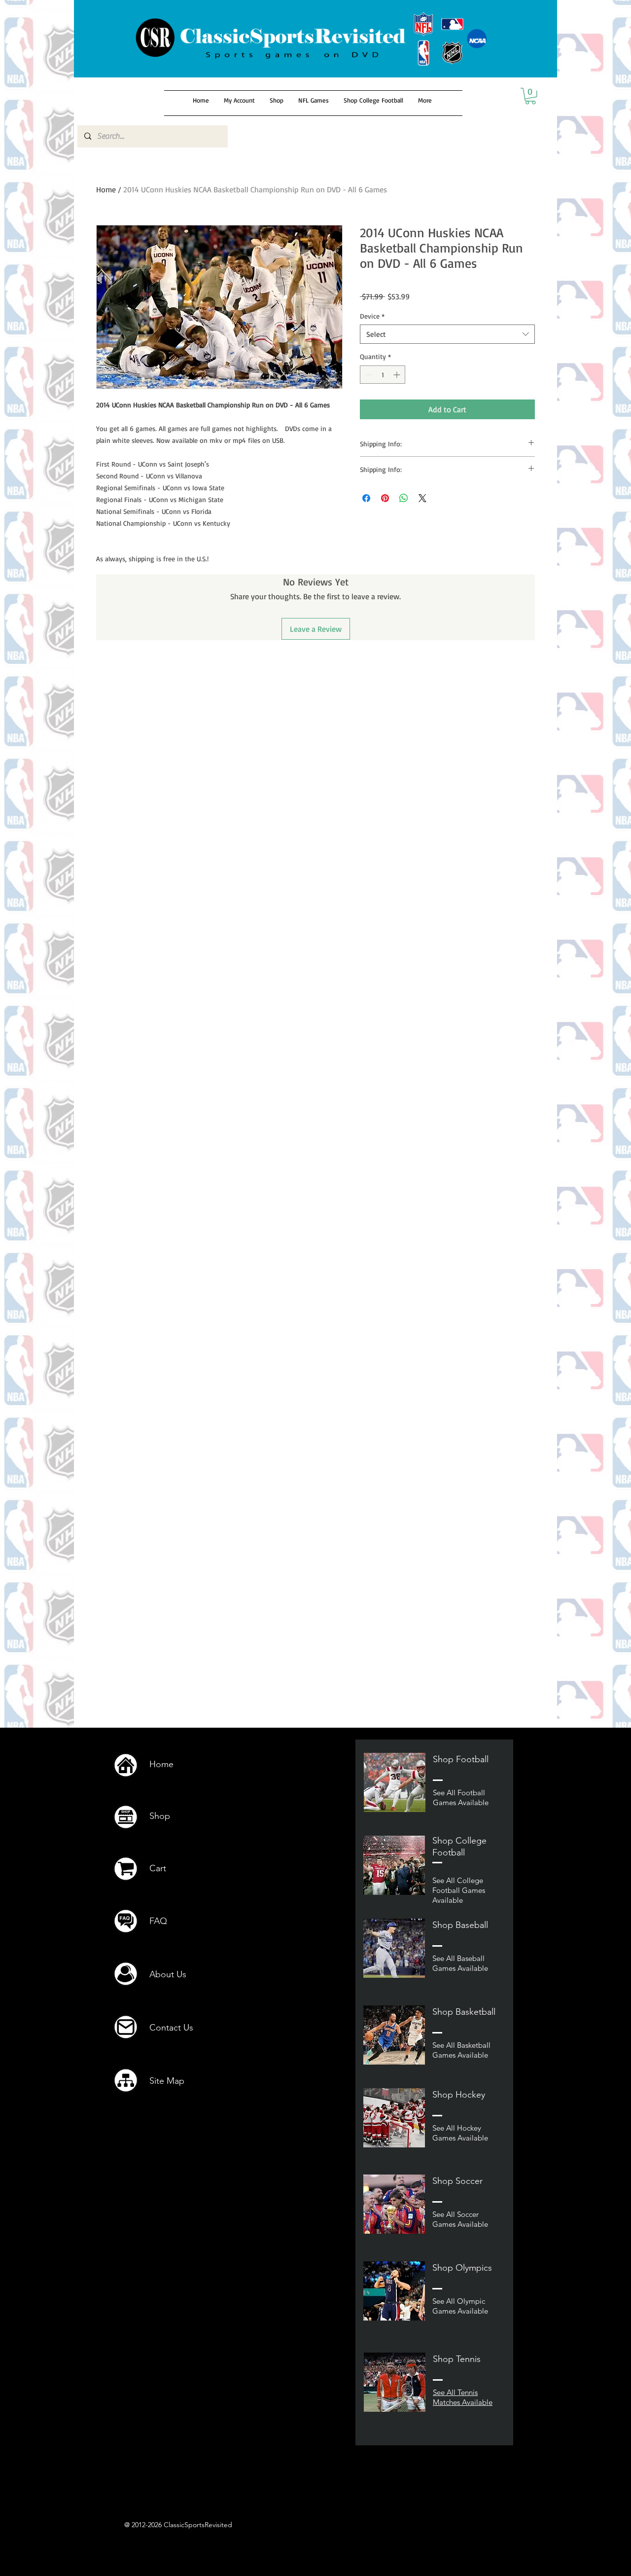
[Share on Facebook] (366, 498)
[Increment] (398, 375)
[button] (530, 96)
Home (106, 189)
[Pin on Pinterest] (385, 498)
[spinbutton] (383, 375)
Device (372, 316)
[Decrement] (368, 375)
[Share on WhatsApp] (404, 498)
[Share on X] (422, 498)
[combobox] (447, 334)
